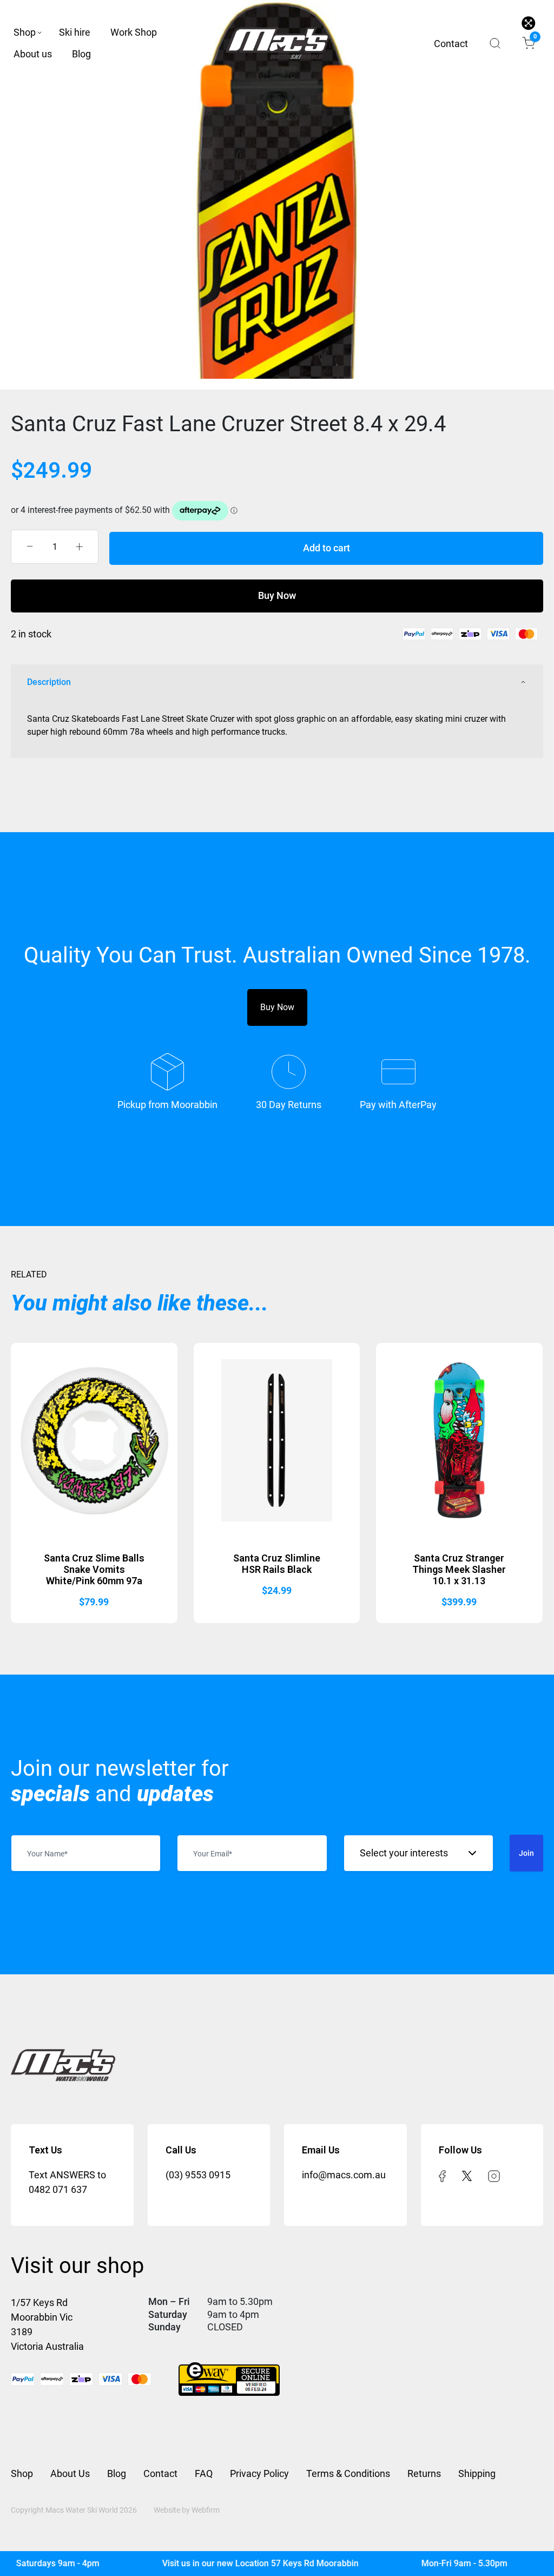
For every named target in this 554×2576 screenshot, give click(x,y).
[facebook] (442, 2175)
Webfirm (206, 2510)
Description (49, 682)
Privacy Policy (259, 2473)
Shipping (477, 2473)
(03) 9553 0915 (198, 2175)
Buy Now (277, 595)
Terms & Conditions (348, 2473)
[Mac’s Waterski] (277, 43)
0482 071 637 (58, 2189)
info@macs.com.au (344, 2175)
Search (495, 43)
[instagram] (494, 2175)
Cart (534, 38)
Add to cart (327, 548)
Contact (451, 44)
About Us (70, 2473)
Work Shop (134, 32)
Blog (81, 54)
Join (526, 1853)
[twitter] (467, 2175)
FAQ (204, 2473)
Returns (424, 2473)
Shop (25, 32)
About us (33, 54)
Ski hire (75, 32)
